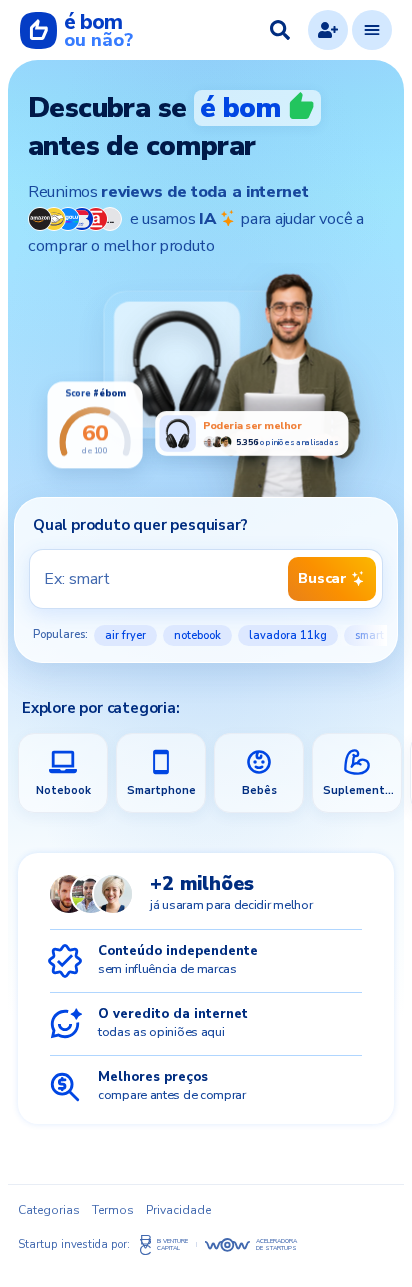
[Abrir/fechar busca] (280, 30)
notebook (197, 635)
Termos (113, 1210)
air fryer (125, 635)
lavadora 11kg (288, 635)
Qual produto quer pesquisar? (140, 525)
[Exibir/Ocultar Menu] (372, 30)
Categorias (49, 1210)
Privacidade (178, 1210)
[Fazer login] (328, 30)
